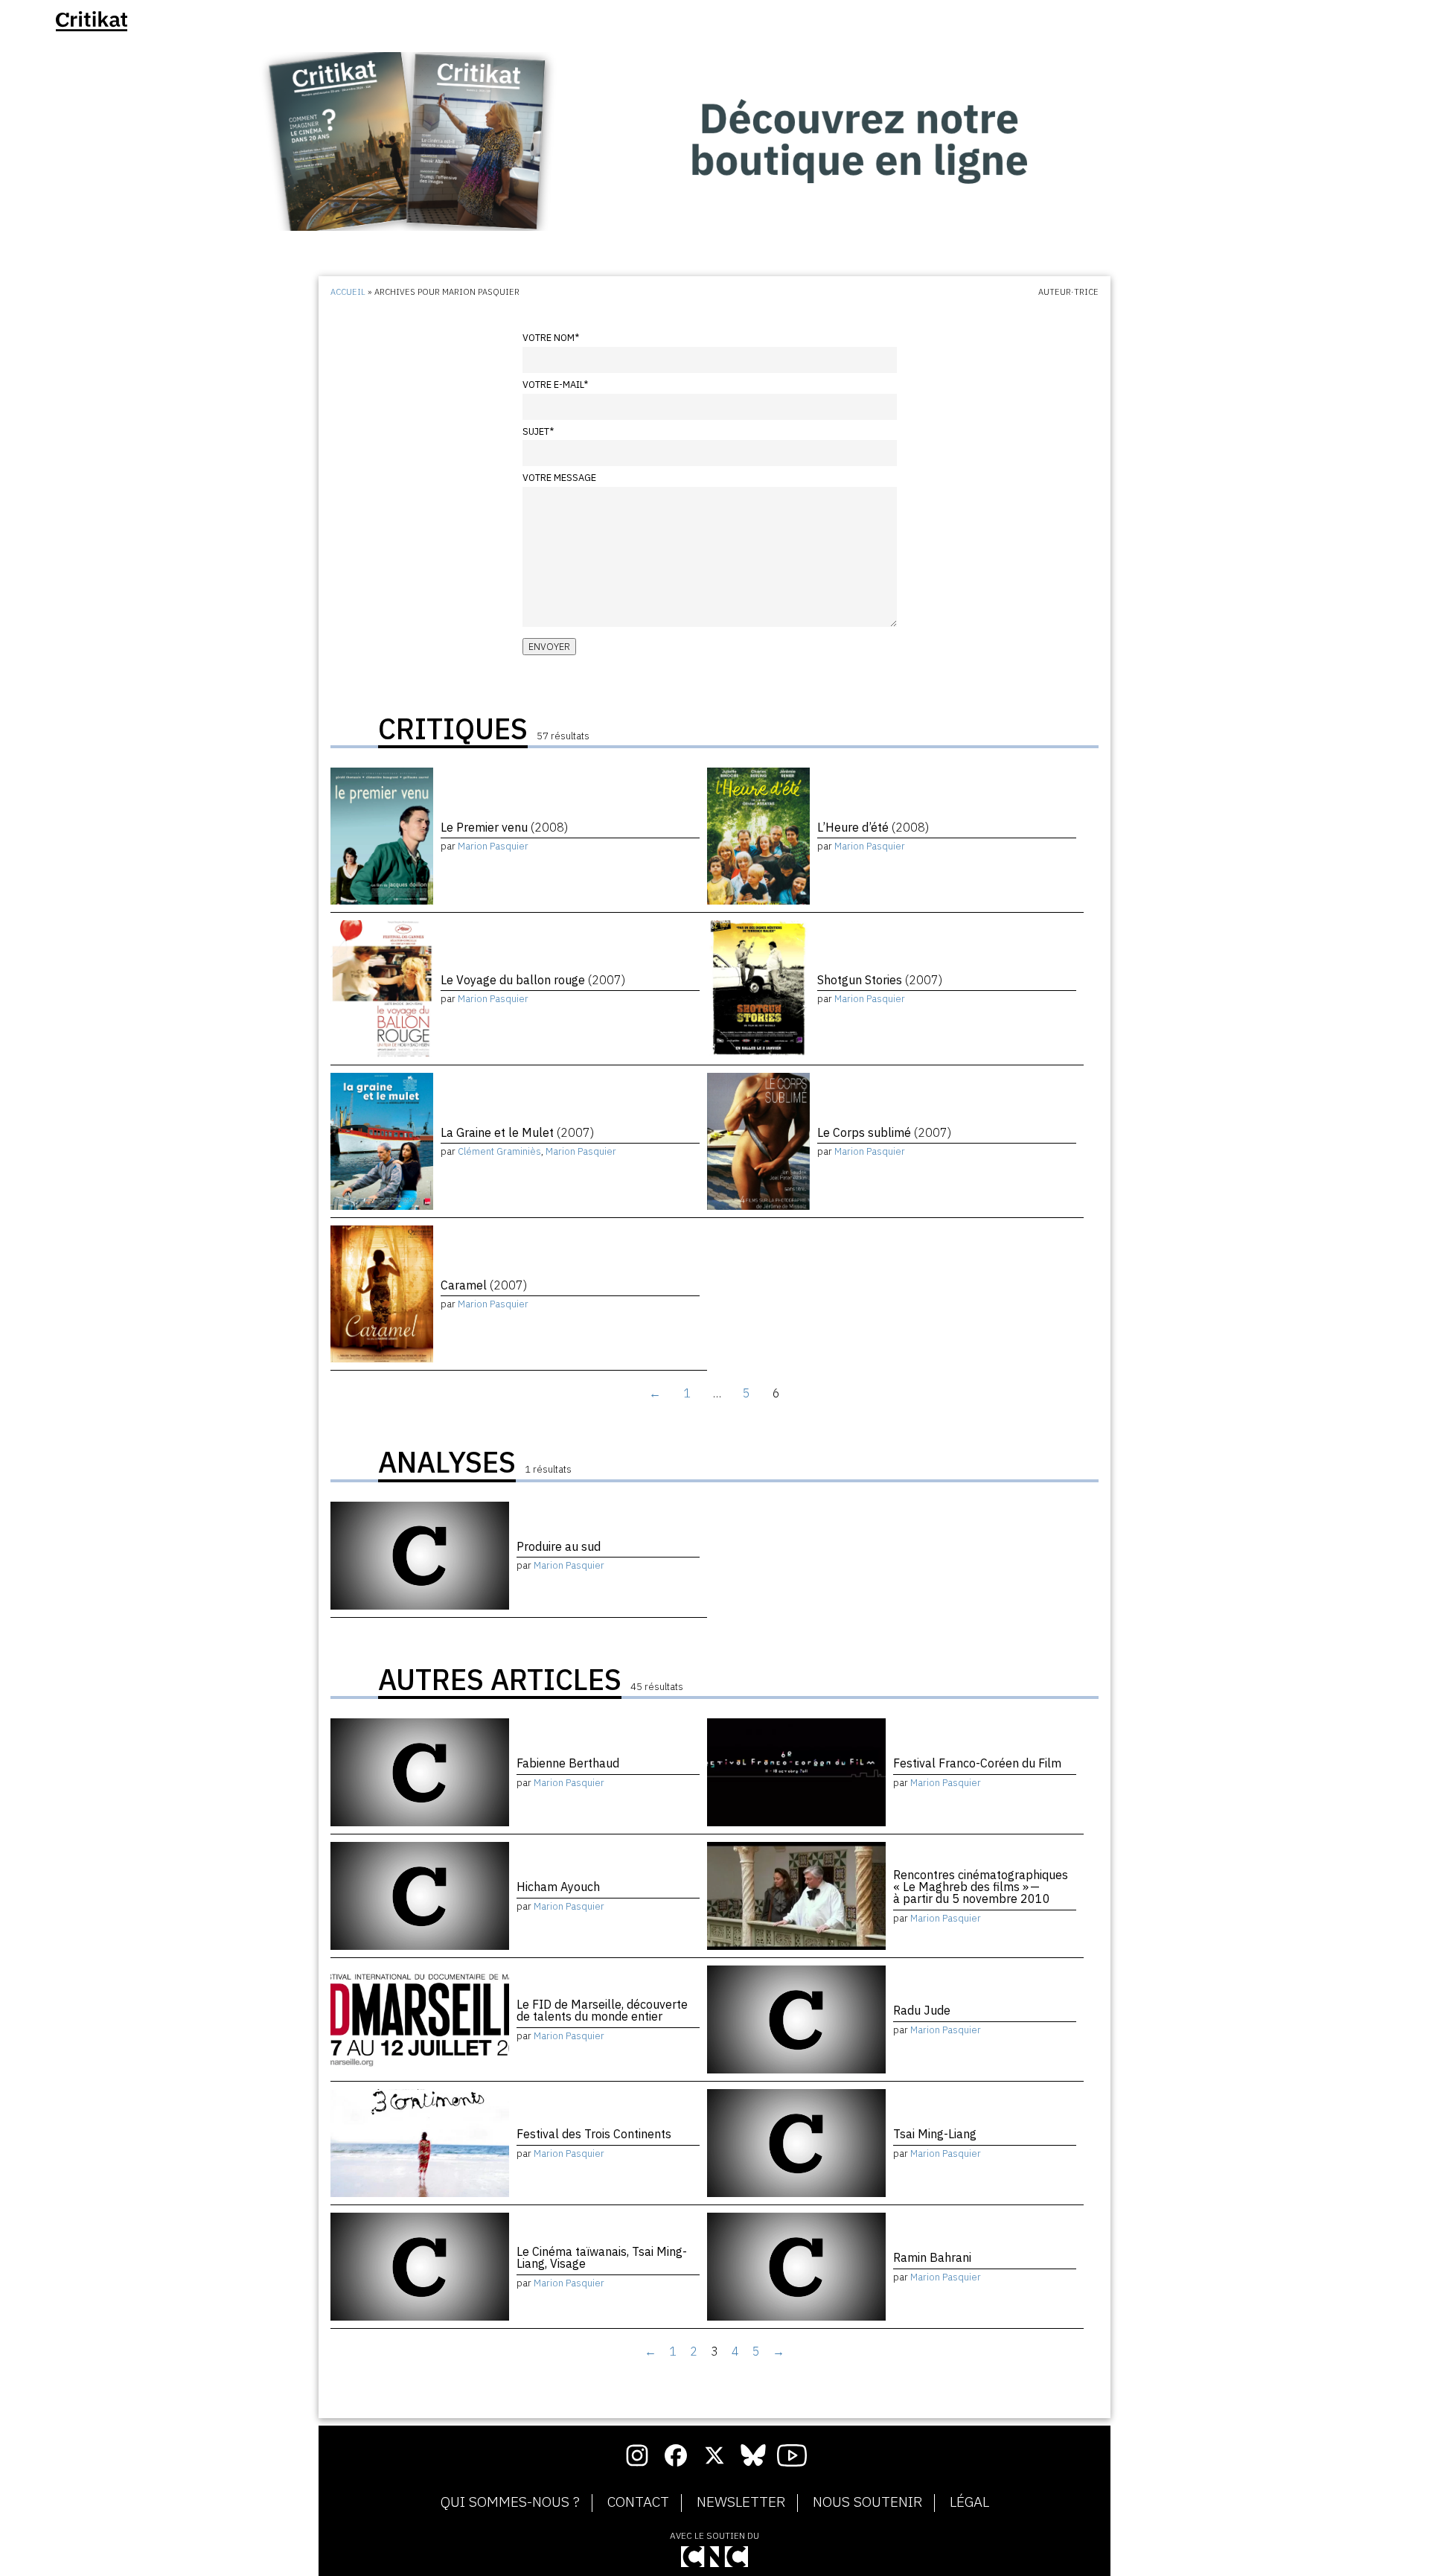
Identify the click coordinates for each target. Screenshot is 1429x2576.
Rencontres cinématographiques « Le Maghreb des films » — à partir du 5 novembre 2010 (981, 1887)
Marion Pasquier (493, 846)
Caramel (484, 1285)
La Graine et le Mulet (517, 1132)
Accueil (348, 292)
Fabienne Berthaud (568, 1763)
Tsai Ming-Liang (935, 2134)
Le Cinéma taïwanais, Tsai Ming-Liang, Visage (602, 2257)
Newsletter (741, 2502)
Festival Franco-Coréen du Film (977, 1763)
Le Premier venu (504, 827)
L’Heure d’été (873, 827)
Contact (638, 2502)
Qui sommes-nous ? (510, 2502)
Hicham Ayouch (558, 1887)
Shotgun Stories (880, 980)
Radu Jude (922, 2010)
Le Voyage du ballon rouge (533, 980)
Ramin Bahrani (932, 2257)
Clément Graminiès (499, 1151)
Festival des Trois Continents (594, 2134)
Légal (969, 2502)
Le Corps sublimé (884, 1132)
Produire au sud (559, 1546)
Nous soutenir (867, 2502)
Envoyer (549, 647)
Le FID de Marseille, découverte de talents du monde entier (602, 2010)
